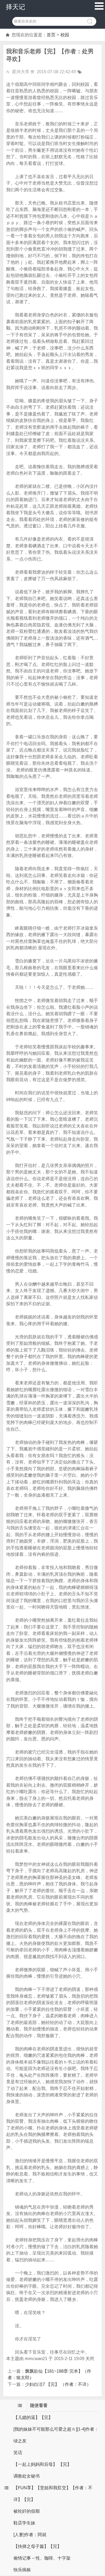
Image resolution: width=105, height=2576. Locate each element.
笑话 (18, 2453)
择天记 (15, 7)
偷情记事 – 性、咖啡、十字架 (42, 2558)
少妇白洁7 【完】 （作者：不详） (58, 2384)
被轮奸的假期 (27, 2511)
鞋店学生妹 (24, 2523)
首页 (51, 35)
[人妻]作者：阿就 (30, 2535)
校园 (65, 35)
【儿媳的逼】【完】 (33, 2417)
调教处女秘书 (27, 2476)
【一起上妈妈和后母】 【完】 (42, 2464)
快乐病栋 (22, 2570)
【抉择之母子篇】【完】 (37, 2546)
